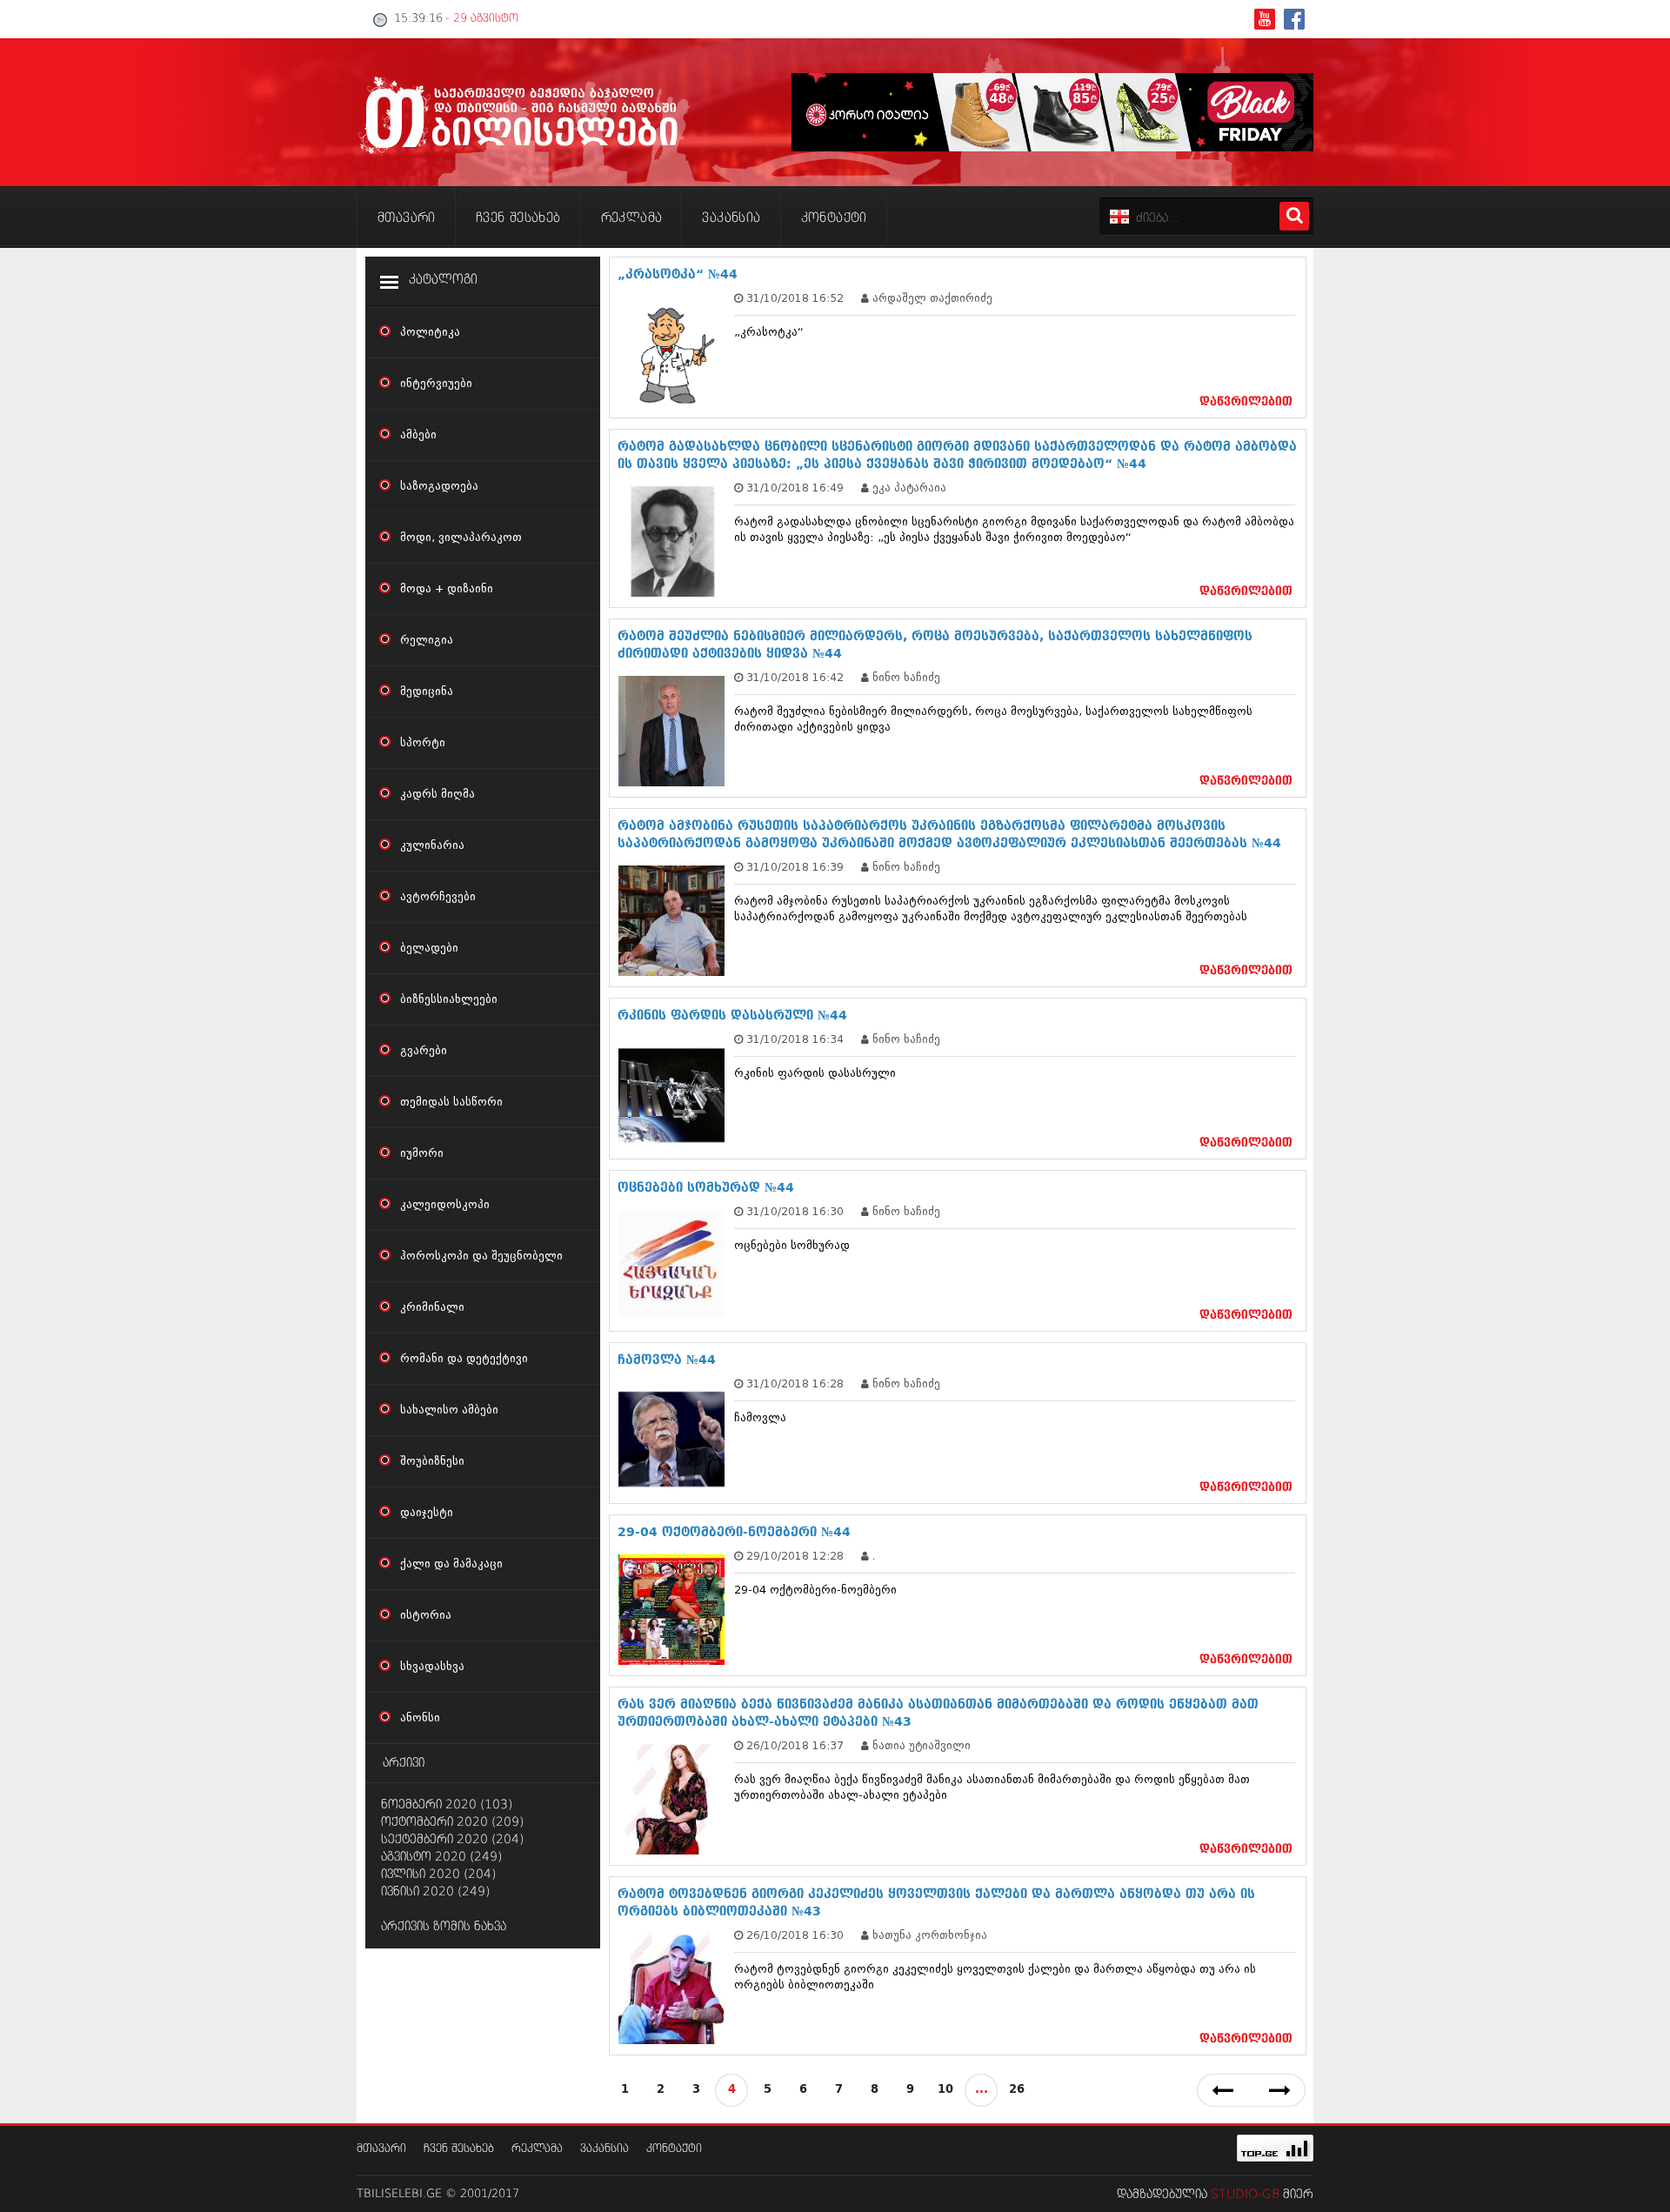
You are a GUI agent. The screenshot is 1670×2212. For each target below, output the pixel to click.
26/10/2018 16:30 (795, 1935)
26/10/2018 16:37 (795, 1745)
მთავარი (381, 2149)
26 (1017, 2090)
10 (945, 2090)
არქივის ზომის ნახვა (444, 1927)
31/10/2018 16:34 (795, 1039)
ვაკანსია (605, 2149)
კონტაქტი (674, 2149)
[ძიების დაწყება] (1294, 216)
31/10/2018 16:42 (795, 677)
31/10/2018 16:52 (795, 298)
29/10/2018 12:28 (795, 1556)
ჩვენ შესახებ (459, 2149)
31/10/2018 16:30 (795, 1211)
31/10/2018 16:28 (795, 1383)
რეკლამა (537, 2149)
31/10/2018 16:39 (795, 867)
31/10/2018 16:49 (795, 488)
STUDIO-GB (1245, 2195)
